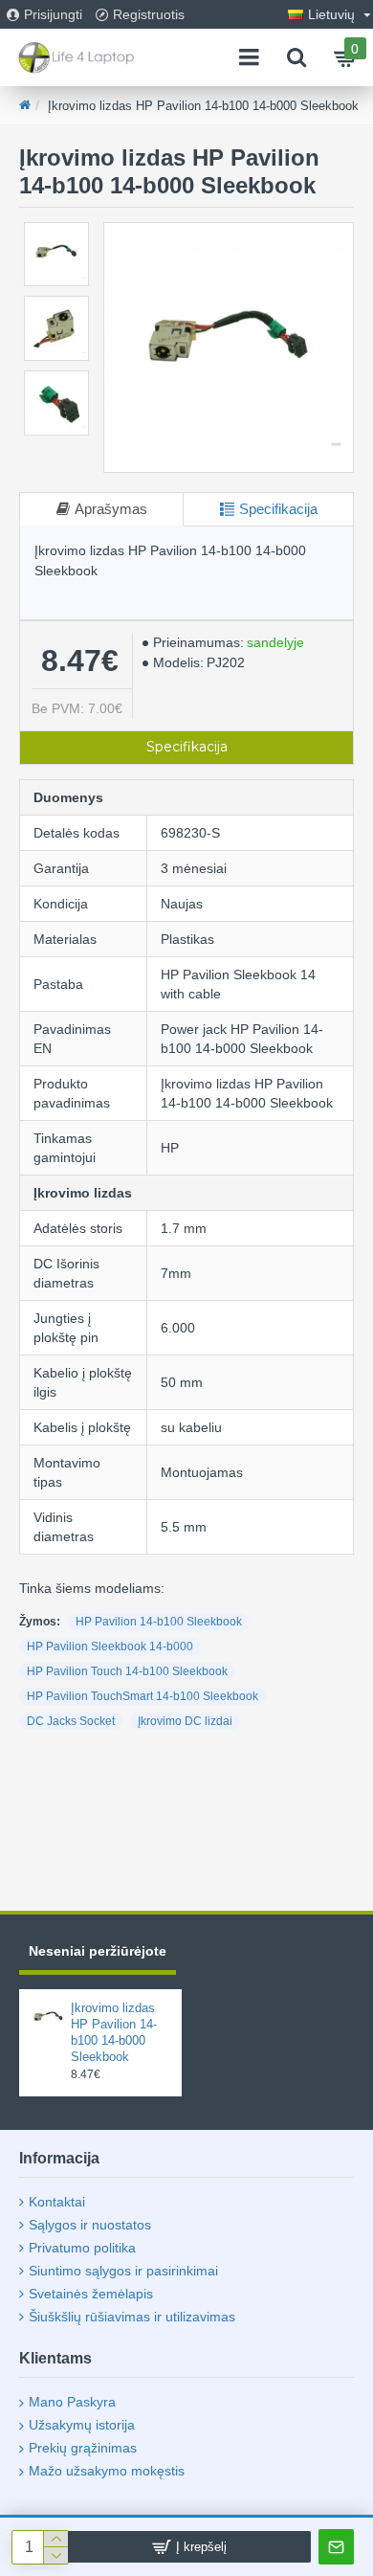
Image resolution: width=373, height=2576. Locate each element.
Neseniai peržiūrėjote (98, 1951)
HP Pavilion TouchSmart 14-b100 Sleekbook (143, 1696)
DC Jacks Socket (71, 1721)
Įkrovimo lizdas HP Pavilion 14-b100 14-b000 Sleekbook (114, 2032)
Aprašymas (111, 509)
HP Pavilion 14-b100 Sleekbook (159, 1622)
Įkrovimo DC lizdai (185, 1721)
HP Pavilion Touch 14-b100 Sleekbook (127, 1671)
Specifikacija (278, 509)
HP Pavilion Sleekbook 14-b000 (110, 1646)
